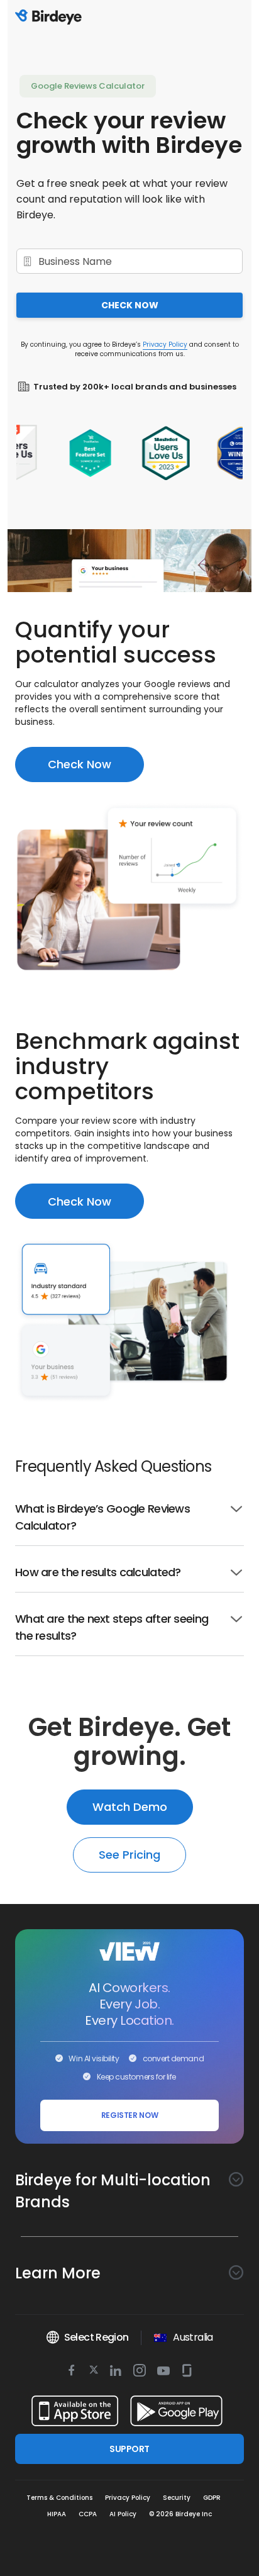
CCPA (88, 2514)
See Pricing (129, 1855)
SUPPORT (129, 2449)
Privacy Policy (165, 344)
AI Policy (123, 2514)
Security (177, 2498)
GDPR (212, 2498)
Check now (130, 305)
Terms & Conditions (59, 2498)
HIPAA (57, 2514)
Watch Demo (130, 1807)
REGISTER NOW (130, 2115)
